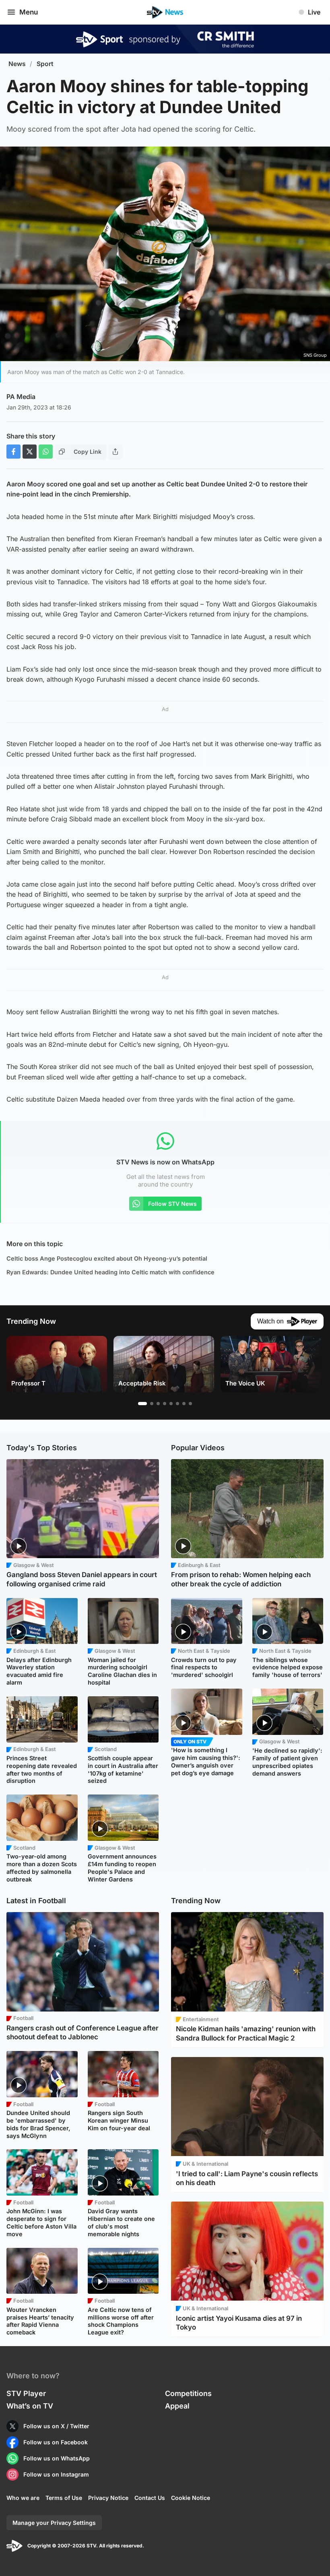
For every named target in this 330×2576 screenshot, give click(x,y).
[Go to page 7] (184, 1404)
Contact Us (150, 2498)
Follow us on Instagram (56, 2474)
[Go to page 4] (165, 1404)
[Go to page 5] (171, 1404)
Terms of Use (64, 2498)
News (17, 64)
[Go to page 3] (158, 1404)
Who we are (23, 2498)
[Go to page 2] (152, 1404)
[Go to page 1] (142, 1404)
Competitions (188, 2393)
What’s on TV (30, 2406)
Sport (45, 64)
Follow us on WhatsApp (57, 2458)
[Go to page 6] (177, 1404)
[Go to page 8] (190, 1404)
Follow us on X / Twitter (56, 2426)
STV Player (26, 2393)
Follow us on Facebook (56, 2442)
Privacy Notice (108, 2498)
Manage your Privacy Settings (54, 2523)
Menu (29, 12)
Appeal (177, 2406)
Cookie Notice (191, 2498)
